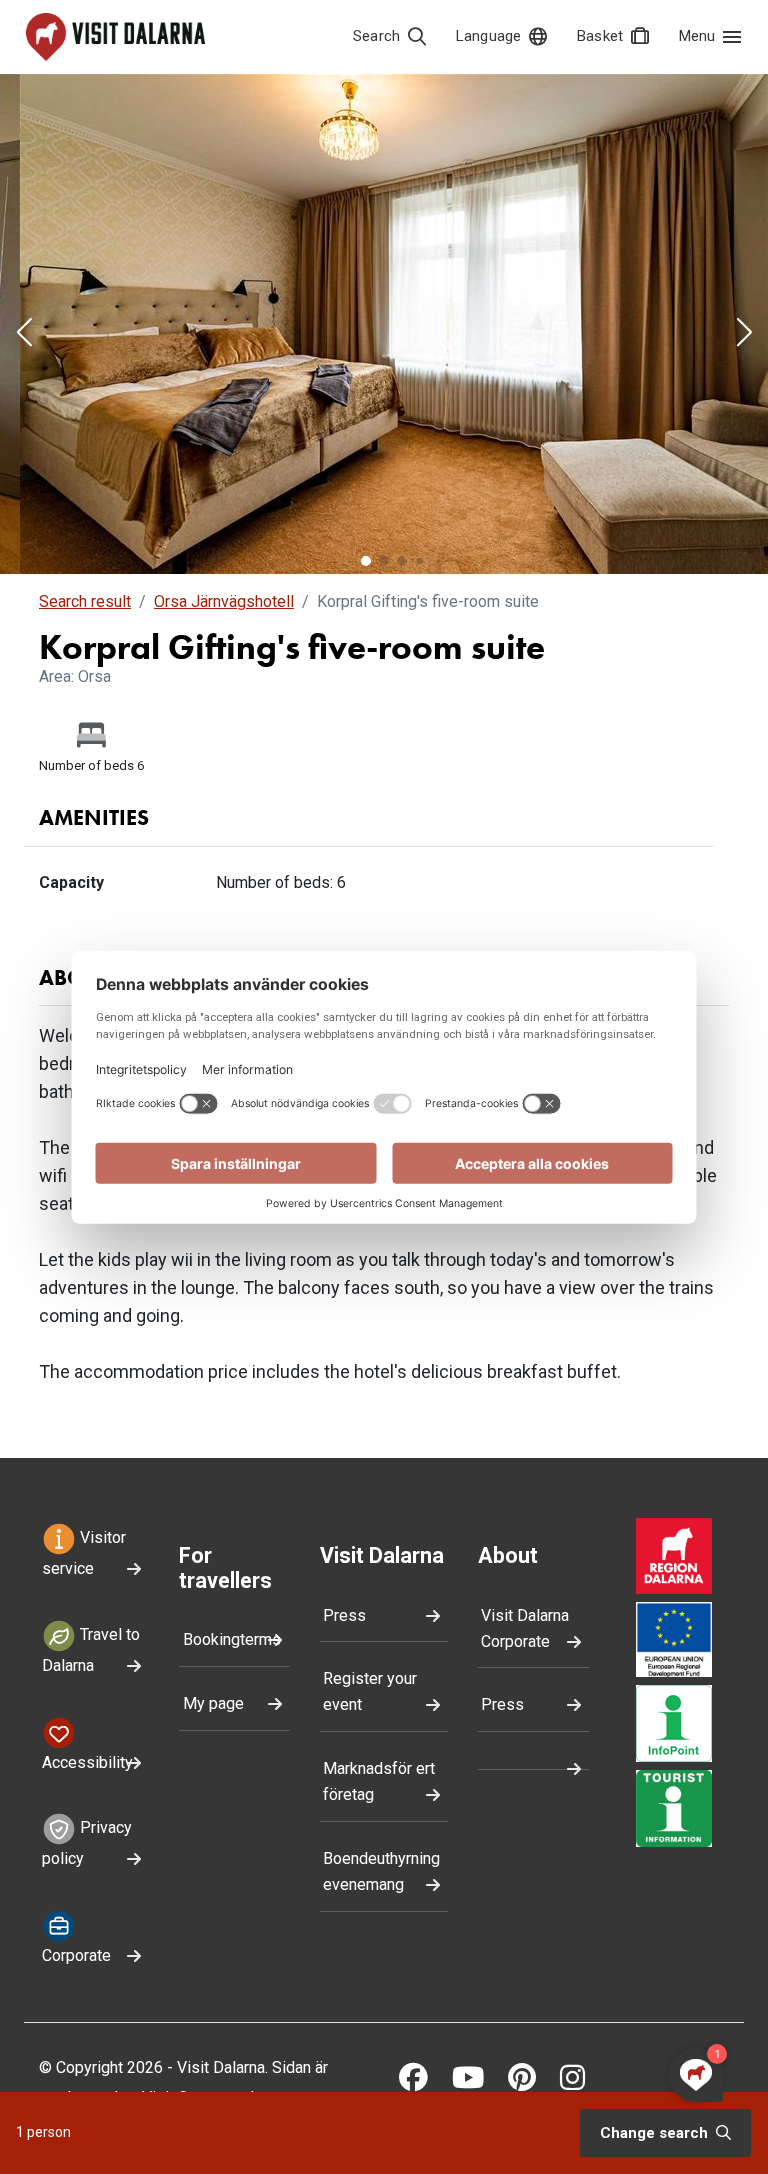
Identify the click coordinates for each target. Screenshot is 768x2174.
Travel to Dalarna (91, 1650)
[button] (24, 334)
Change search (656, 2133)
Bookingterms (232, 1639)
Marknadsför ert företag (379, 1781)
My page (213, 1703)
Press (344, 1615)
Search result (85, 601)
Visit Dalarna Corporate (525, 1628)
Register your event (370, 1691)
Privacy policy (87, 1844)
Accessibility (87, 1762)
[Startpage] (115, 37)
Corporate (76, 1955)
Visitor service (84, 1553)
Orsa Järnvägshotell (224, 601)
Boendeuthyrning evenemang (381, 1871)
